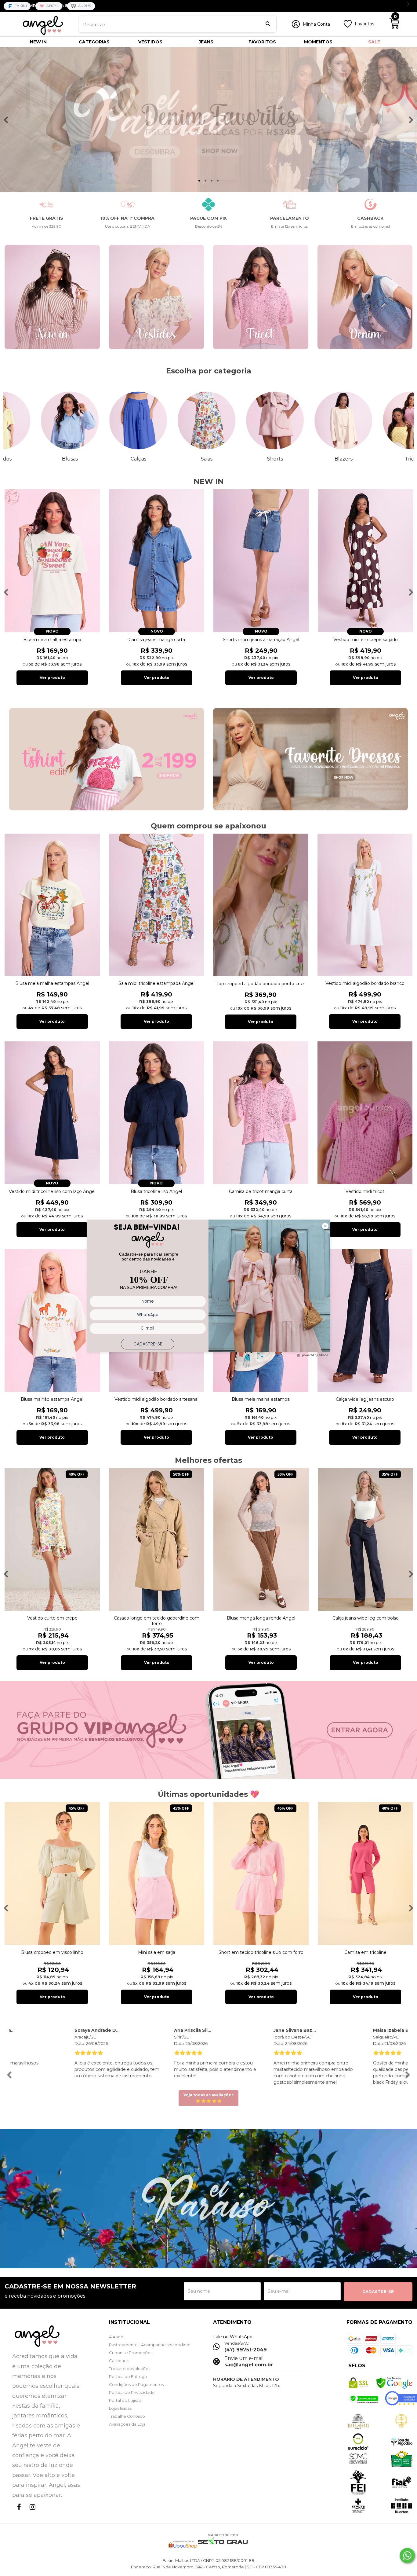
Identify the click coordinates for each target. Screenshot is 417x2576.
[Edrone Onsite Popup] (209, 1288)
